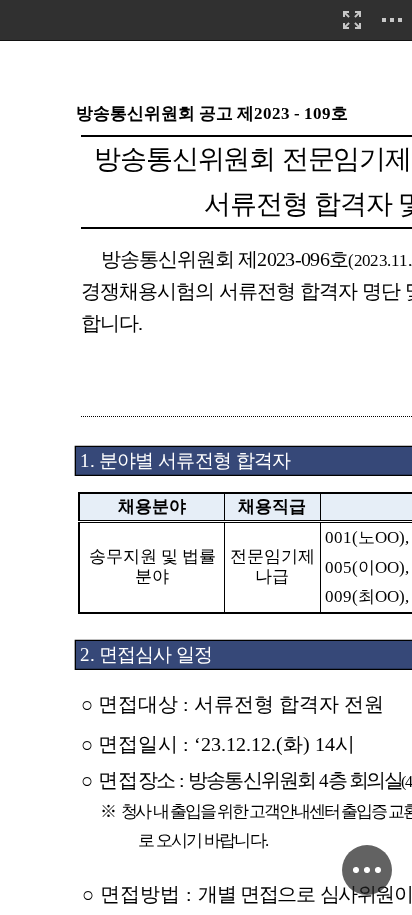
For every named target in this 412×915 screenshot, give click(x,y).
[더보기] (392, 20)
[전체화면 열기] (352, 20)
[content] (206, 457)
